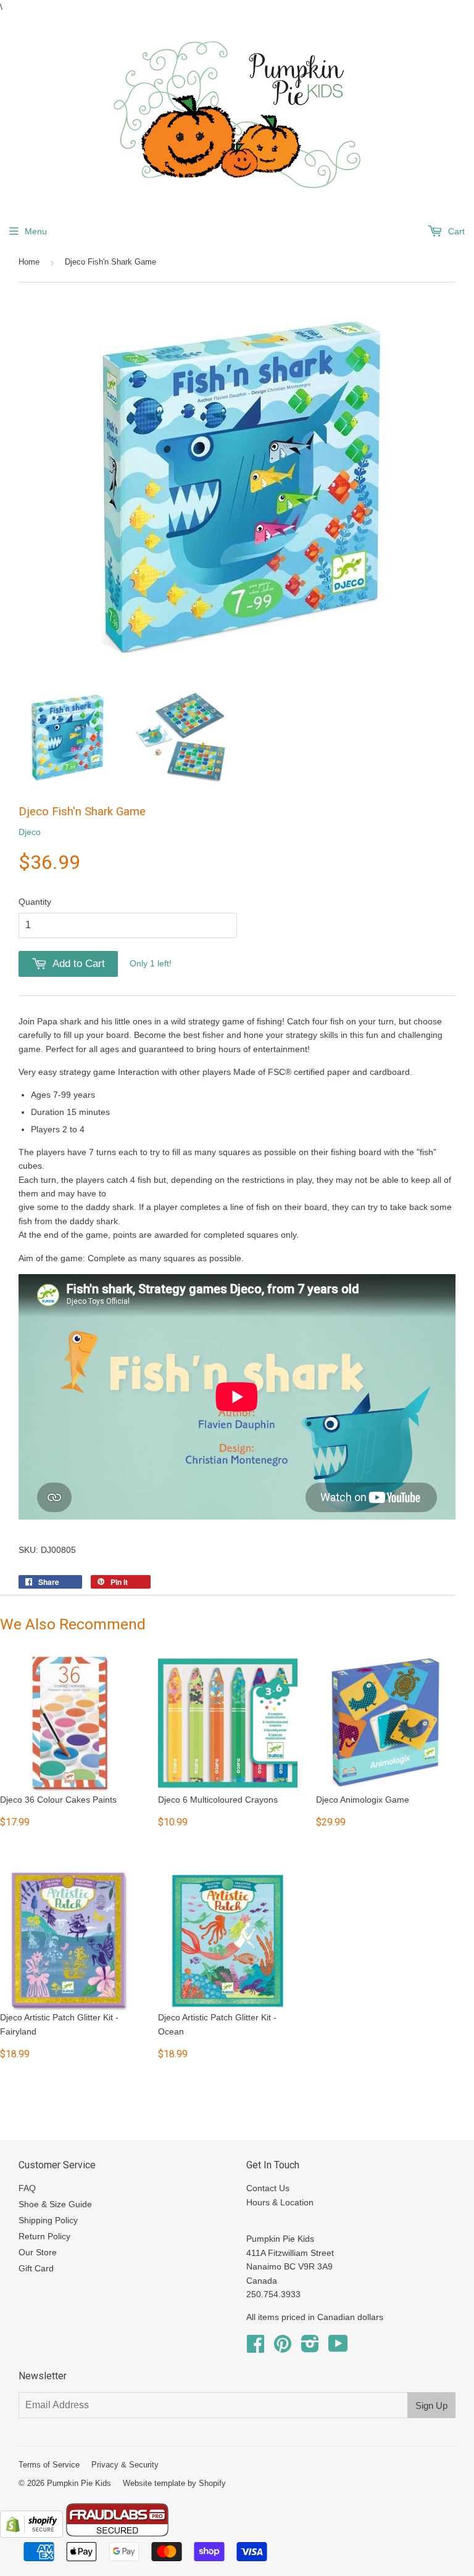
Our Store (38, 2252)
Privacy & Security (125, 2465)
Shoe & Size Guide (55, 2204)
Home (29, 262)
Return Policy (44, 2236)
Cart (455, 231)
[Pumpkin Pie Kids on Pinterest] (283, 2348)
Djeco (30, 832)
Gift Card (36, 2268)
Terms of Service (49, 2465)
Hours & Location (280, 2202)
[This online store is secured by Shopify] (31, 2535)
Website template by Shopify (174, 2483)
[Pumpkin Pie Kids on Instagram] (310, 2348)
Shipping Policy (48, 2220)
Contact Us (268, 2188)
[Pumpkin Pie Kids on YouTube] (338, 2348)
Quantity (35, 902)
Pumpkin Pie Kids (79, 2483)
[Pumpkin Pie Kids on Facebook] (256, 2348)
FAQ (27, 2188)
